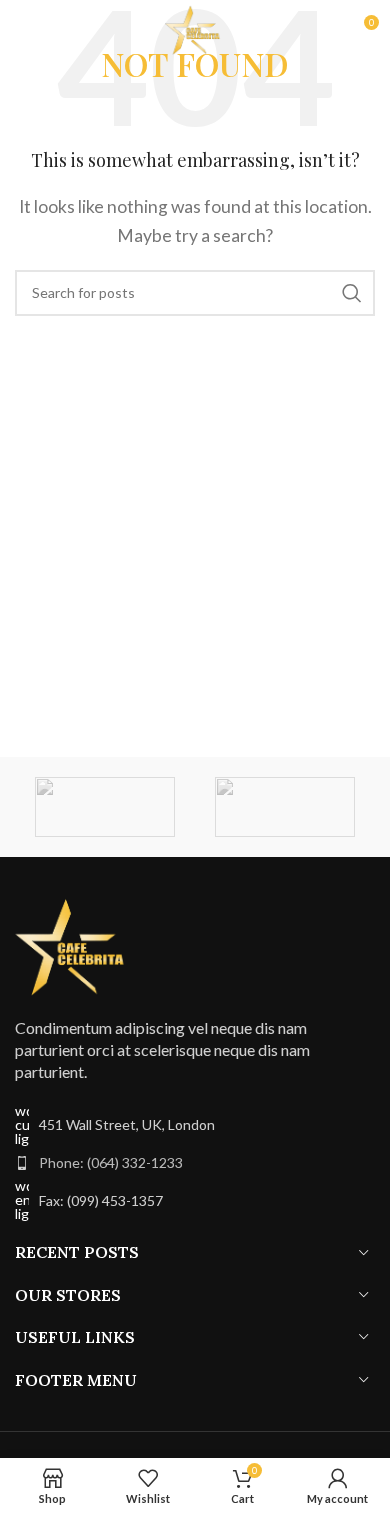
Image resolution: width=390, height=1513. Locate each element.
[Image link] (75, 944)
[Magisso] (285, 807)
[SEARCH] (352, 293)
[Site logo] (195, 27)
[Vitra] (105, 807)
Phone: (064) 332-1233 (111, 1162)
